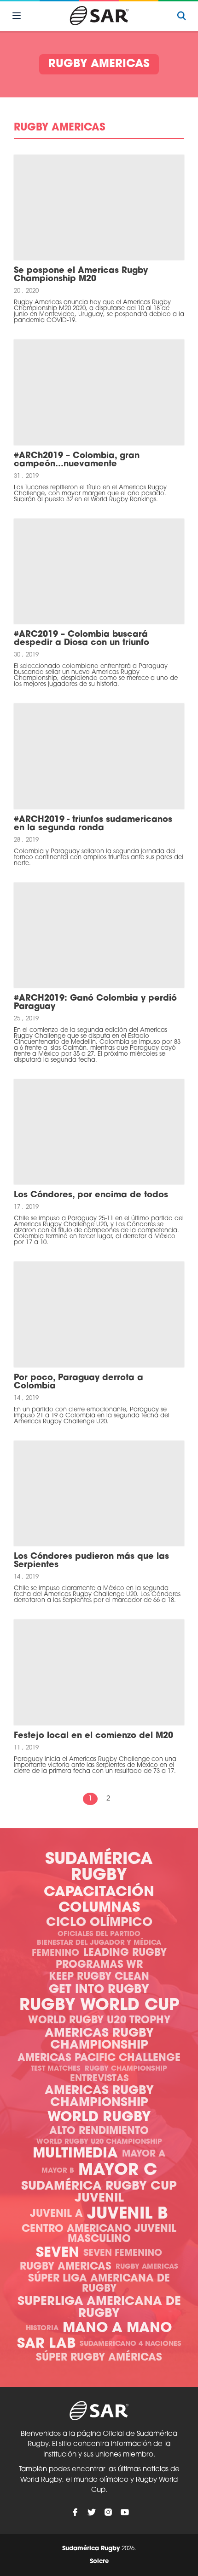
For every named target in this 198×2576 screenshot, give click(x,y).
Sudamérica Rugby (99, 1868)
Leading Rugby (125, 1953)
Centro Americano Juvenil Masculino (99, 2234)
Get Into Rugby (99, 1990)
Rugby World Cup (99, 2006)
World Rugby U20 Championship (99, 2142)
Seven (58, 2253)
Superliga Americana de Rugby (99, 2308)
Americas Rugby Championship (99, 2040)
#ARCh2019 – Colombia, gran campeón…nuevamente (77, 460)
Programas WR (99, 1965)
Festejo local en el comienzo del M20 (93, 1736)
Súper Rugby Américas (99, 2358)
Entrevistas (99, 2079)
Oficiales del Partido (99, 1934)
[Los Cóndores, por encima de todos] (99, 1132)
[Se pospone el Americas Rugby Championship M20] (99, 207)
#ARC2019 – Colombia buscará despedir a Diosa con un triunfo (82, 639)
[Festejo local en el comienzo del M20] (99, 1672)
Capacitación (99, 1893)
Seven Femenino (123, 2253)
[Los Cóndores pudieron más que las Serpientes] (99, 1493)
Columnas (99, 1908)
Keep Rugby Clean (99, 1977)
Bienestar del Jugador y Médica (99, 1943)
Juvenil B (128, 2215)
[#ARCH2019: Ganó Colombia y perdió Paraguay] (99, 935)
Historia (42, 2329)
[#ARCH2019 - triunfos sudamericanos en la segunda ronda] (99, 756)
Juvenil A (56, 2214)
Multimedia (75, 2154)
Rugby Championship (126, 2069)
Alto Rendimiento (99, 2132)
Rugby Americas (66, 2267)
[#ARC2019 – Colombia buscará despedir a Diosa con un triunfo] (99, 571)
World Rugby (99, 2118)
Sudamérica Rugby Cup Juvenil (99, 2193)
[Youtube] (125, 2512)
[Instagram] (108, 2512)
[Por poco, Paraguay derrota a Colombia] (99, 1314)
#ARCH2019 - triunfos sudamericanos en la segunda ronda (93, 824)
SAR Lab (46, 2344)
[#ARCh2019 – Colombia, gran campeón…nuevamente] (99, 392)
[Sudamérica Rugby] (99, 16)
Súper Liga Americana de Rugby (99, 2284)
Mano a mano (117, 2329)
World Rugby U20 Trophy (99, 2021)
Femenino (55, 1953)
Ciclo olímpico (99, 1923)
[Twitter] (92, 2512)
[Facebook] (75, 2512)
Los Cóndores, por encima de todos (91, 1195)
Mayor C (118, 2171)
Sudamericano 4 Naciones (131, 2344)
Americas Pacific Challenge (99, 2058)
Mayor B (58, 2171)
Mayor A (144, 2154)
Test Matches (56, 2069)
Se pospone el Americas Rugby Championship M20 (81, 275)
